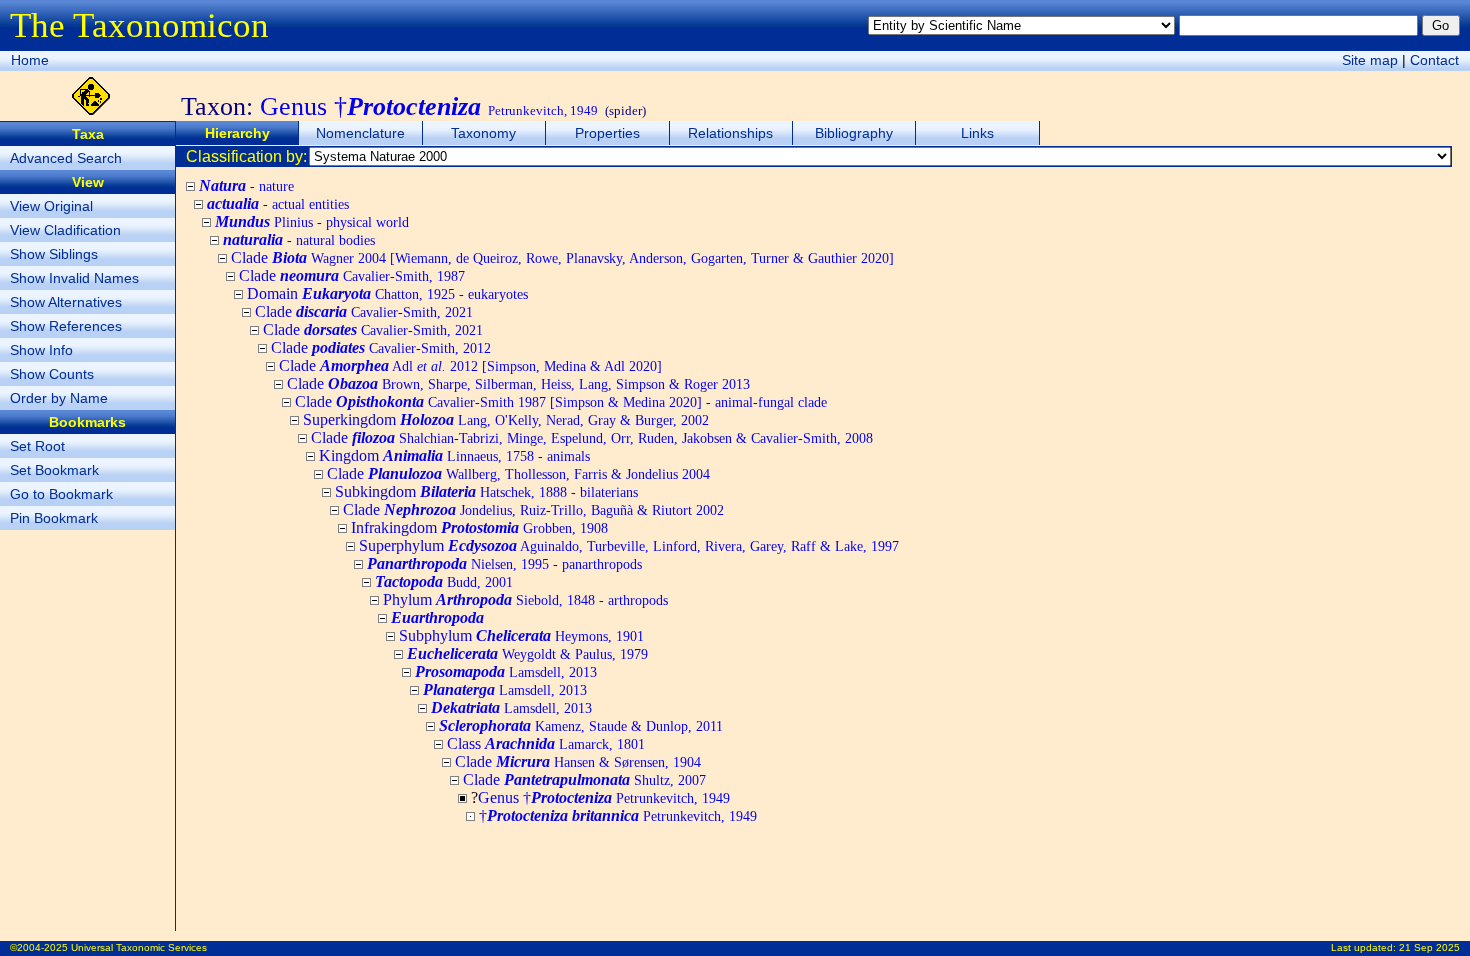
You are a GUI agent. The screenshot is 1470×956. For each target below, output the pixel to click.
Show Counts (52, 374)
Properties (607, 133)
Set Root (37, 446)
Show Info (41, 350)
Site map (1370, 60)
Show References (66, 326)
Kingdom (454, 455)
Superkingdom (506, 419)
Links (977, 133)
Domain (387, 293)
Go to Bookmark (61, 494)
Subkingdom (486, 491)
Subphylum (521, 635)
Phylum (525, 599)
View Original (51, 206)
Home (30, 60)
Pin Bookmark (54, 518)
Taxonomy (483, 133)
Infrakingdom (479, 527)
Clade (562, 257)
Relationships (730, 133)
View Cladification (65, 230)
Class (546, 743)
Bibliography (854, 133)
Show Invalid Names (74, 278)
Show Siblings (54, 254)
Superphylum (629, 545)
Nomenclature (360, 133)
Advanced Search (66, 158)
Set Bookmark (54, 470)
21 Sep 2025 (1429, 947)
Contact (1434, 60)
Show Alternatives (66, 302)
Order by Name (59, 398)
